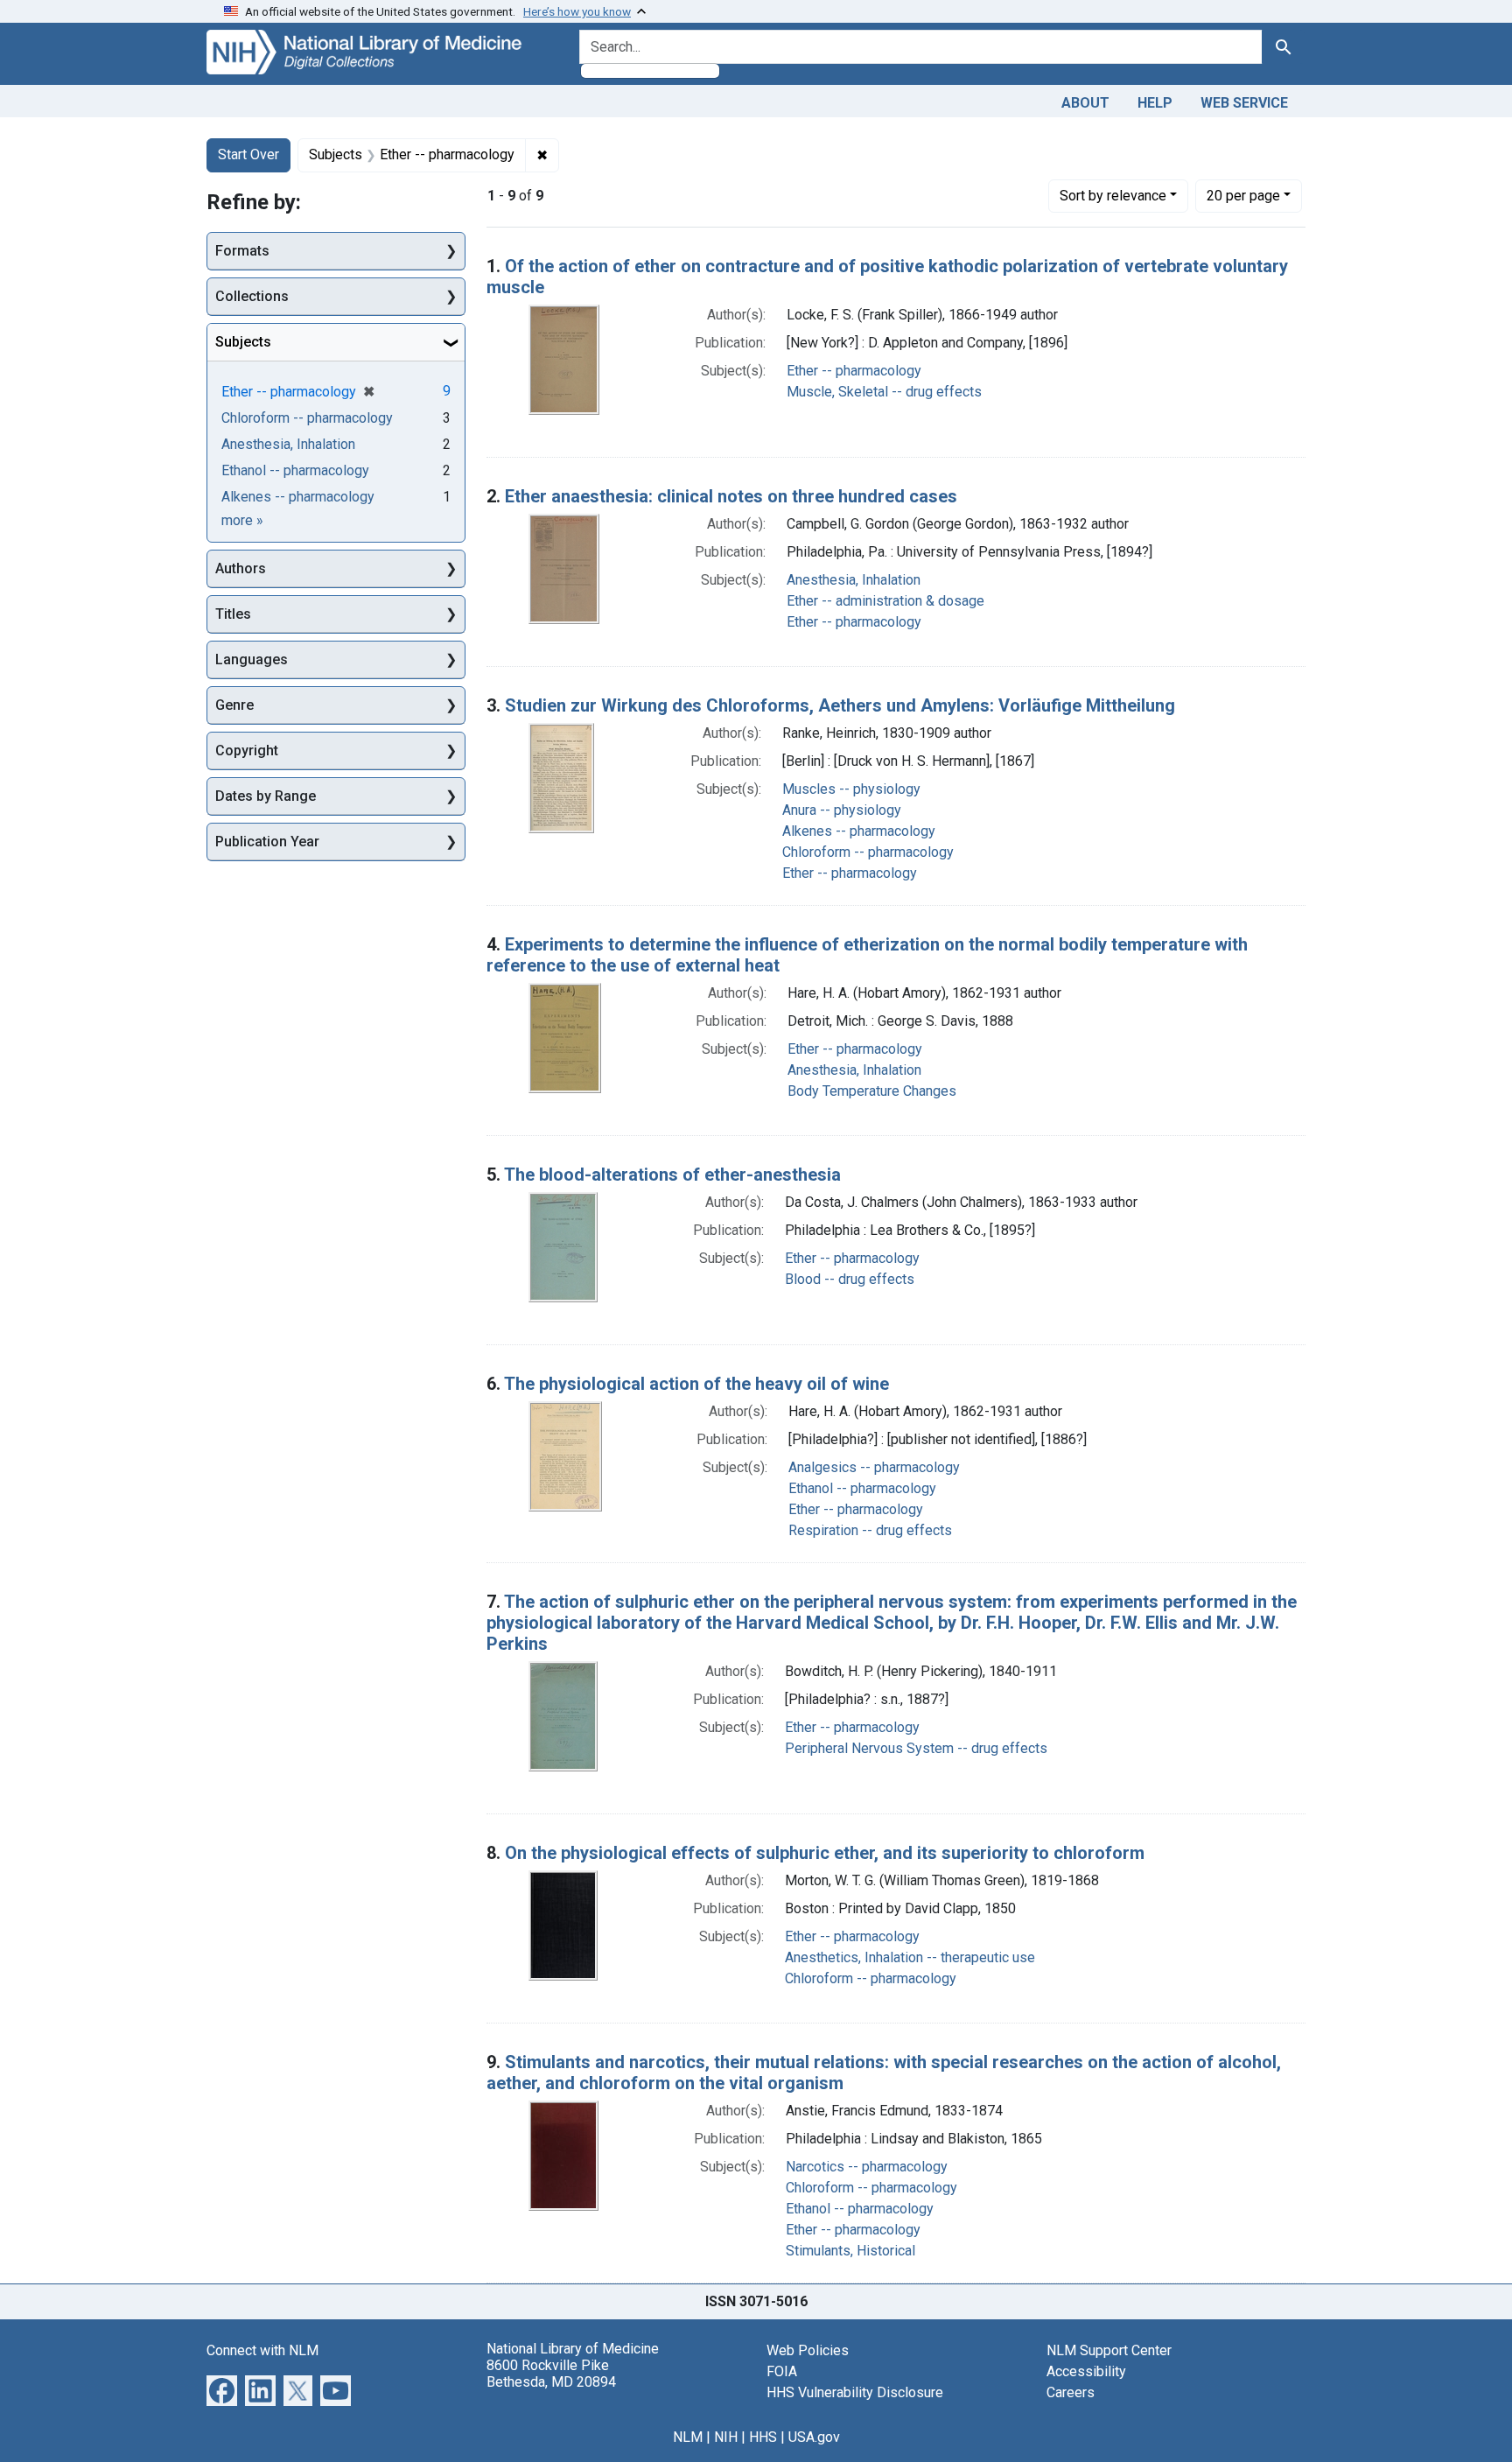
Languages (252, 659)
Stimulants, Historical (850, 2251)
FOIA (782, 2371)
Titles (233, 614)
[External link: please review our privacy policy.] (222, 2389)
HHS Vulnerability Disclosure (855, 2392)
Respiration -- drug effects (870, 1530)
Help (1155, 103)
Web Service (1244, 103)
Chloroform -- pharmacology (868, 852)
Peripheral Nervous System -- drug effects (916, 1748)
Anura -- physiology (842, 810)
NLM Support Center (1109, 2350)
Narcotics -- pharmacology (867, 2167)
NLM (688, 2437)
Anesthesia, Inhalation (854, 580)
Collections (252, 296)
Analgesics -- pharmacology (874, 1467)
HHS (763, 2437)
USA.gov (814, 2437)
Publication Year (267, 842)
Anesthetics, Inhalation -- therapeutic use (910, 1957)
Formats (242, 251)
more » (242, 520)
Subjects (243, 342)
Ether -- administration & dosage (885, 601)
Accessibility (1086, 2371)
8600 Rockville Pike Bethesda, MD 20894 (551, 2374)
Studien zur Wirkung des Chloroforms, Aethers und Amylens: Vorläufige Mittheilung (840, 705)
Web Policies (808, 2350)
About (1085, 103)
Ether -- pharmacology (854, 371)
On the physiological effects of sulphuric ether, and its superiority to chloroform (825, 1853)
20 (1243, 195)
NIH (726, 2437)
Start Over (248, 154)
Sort (1113, 196)
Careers (1071, 2392)
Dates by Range (266, 796)
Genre (234, 705)
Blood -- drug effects (850, 1279)
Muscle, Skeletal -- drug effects (884, 392)
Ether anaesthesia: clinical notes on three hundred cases (731, 496)
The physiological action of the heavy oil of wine (696, 1384)
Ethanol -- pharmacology (862, 1488)
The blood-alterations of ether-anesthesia (672, 1175)
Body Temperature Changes (872, 1091)
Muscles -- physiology (851, 789)
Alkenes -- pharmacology (859, 831)
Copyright (247, 751)
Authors (241, 568)
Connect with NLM (262, 2350)
